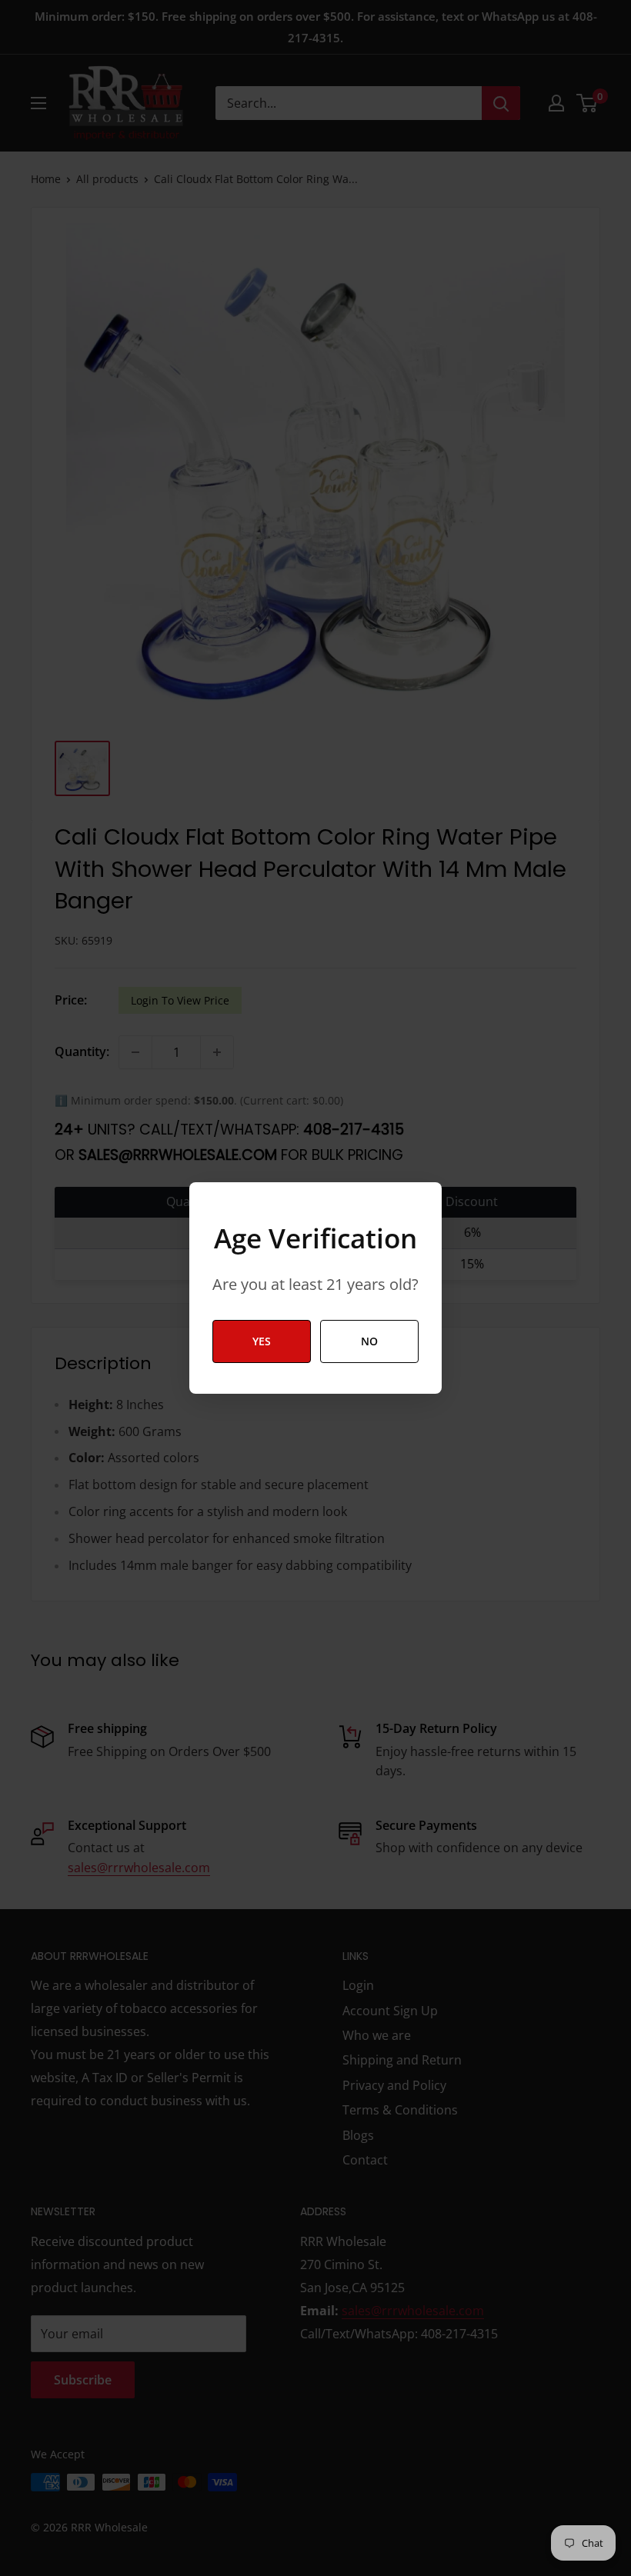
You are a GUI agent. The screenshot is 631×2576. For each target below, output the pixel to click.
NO (369, 1341)
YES (262, 1341)
